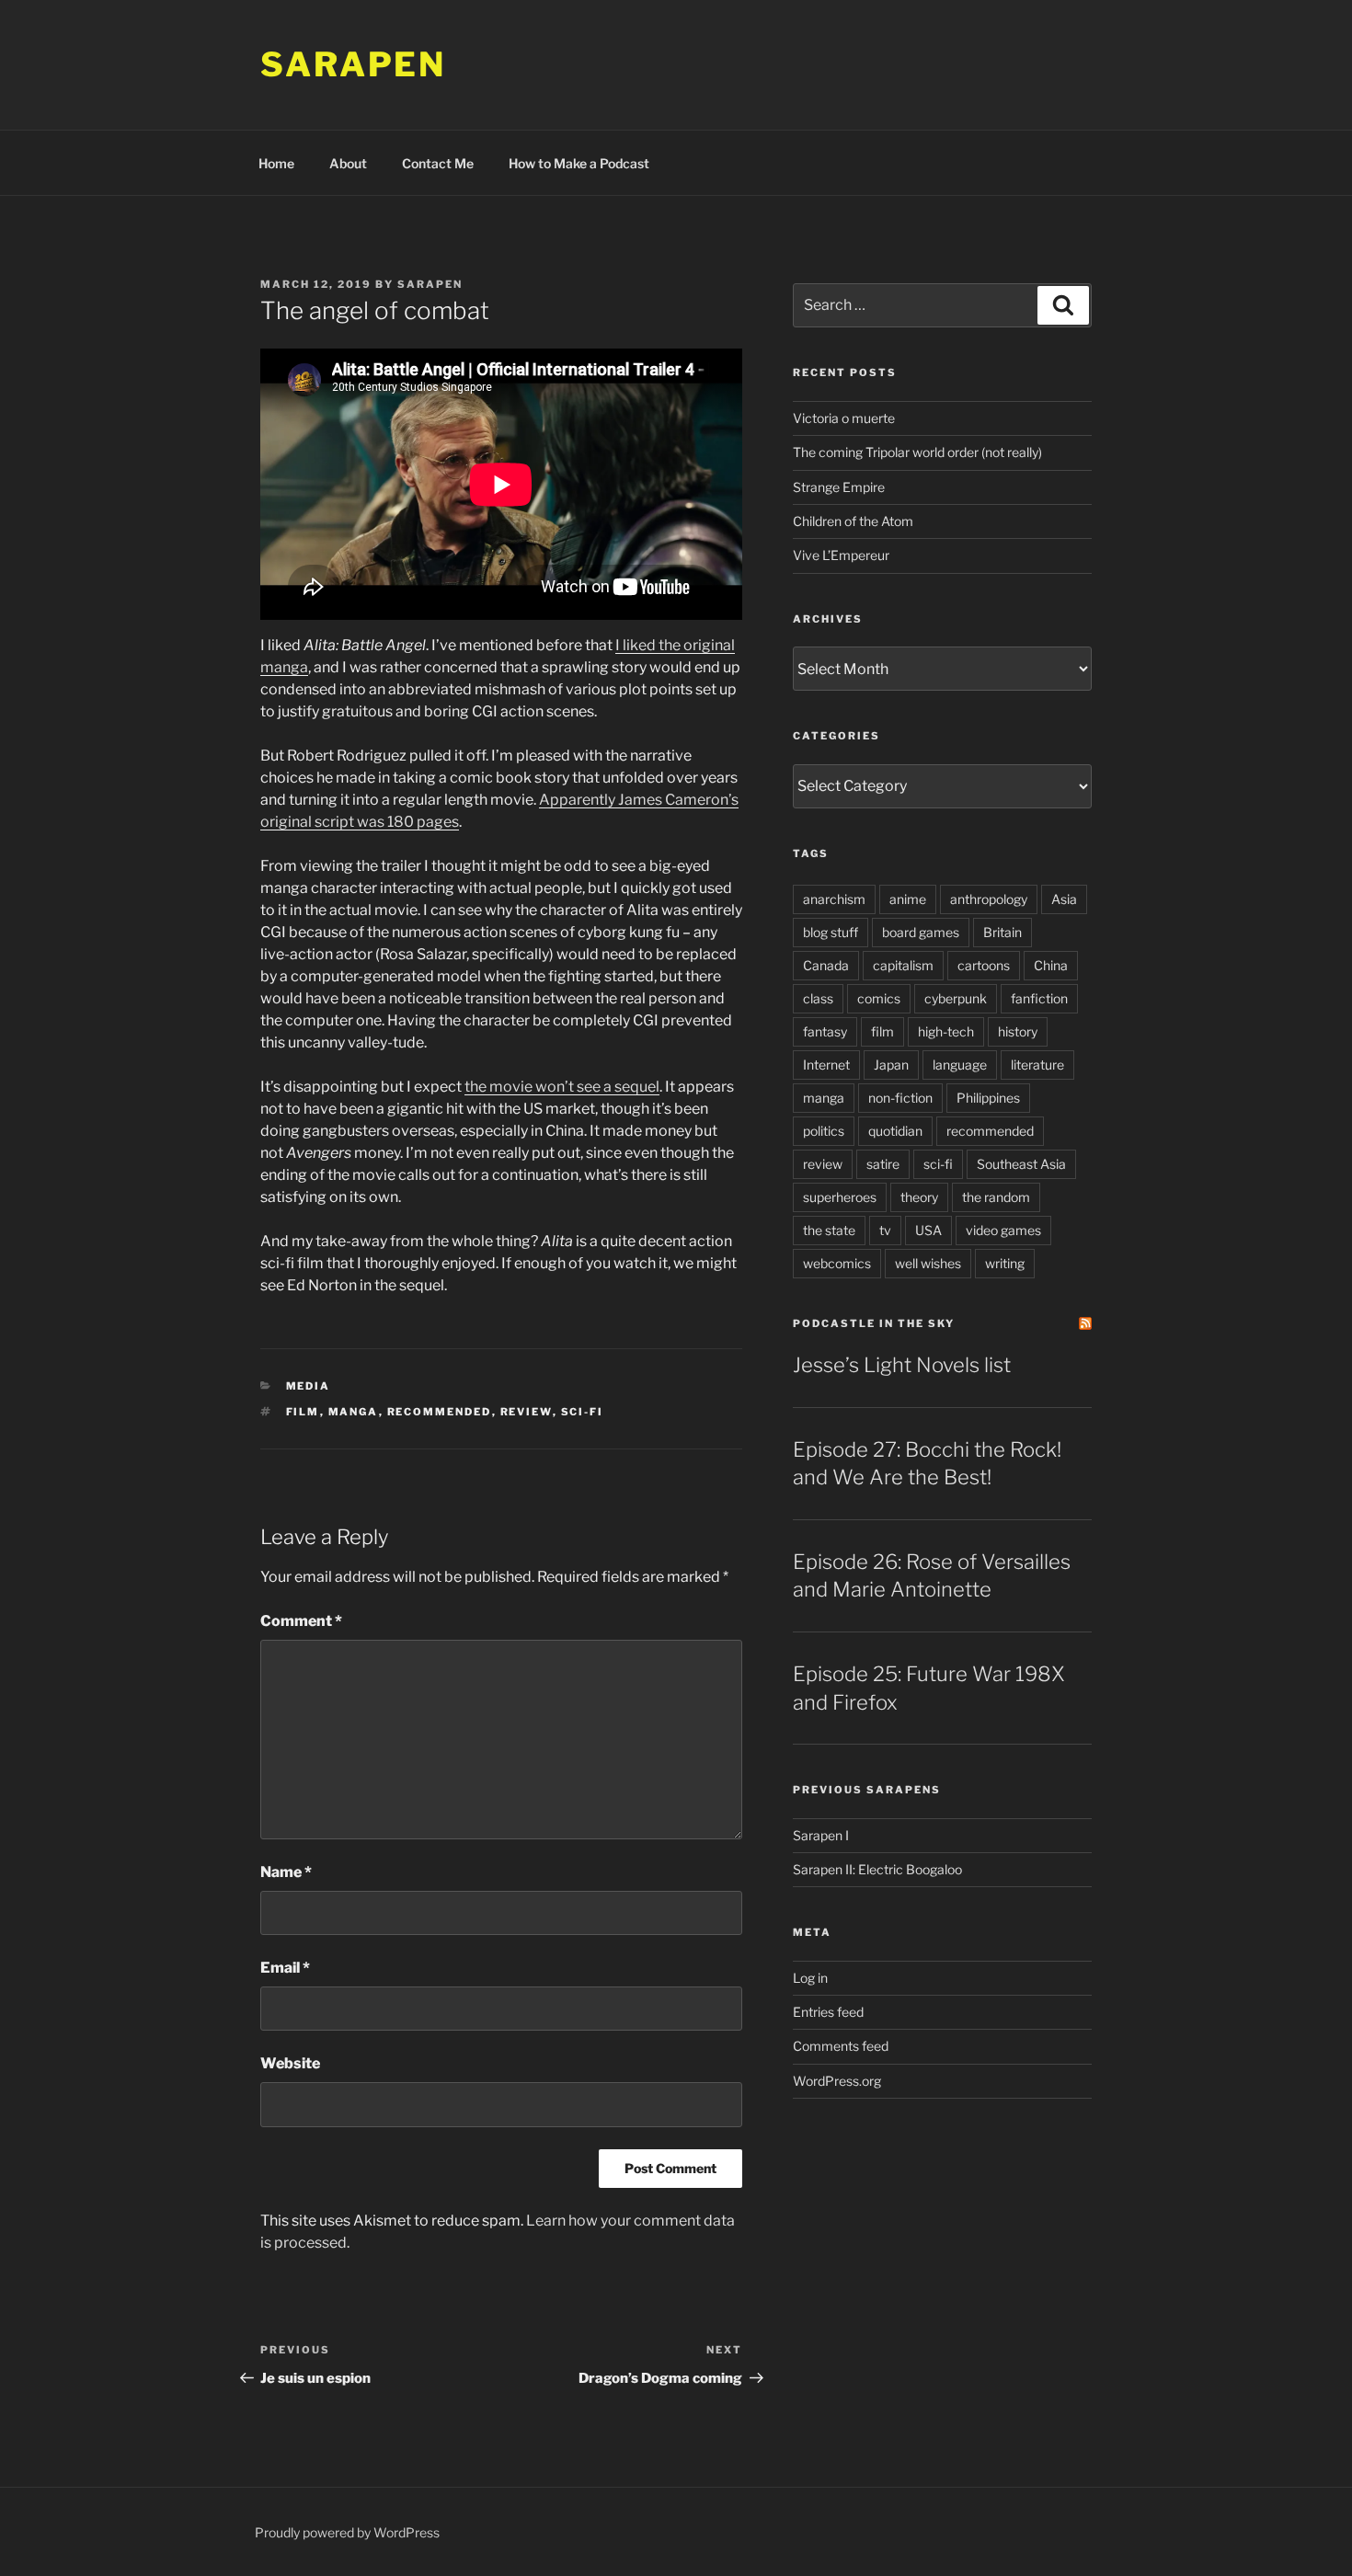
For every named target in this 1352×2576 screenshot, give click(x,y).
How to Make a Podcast (579, 163)
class (818, 998)
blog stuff (831, 932)
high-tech (946, 1031)
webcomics (837, 1263)
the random (996, 1197)
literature (1037, 1065)
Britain (1003, 932)
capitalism (903, 965)
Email (285, 1968)
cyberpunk (956, 998)
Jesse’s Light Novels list (902, 1365)
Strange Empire (839, 487)
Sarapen (353, 64)
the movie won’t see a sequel (562, 1087)
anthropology (989, 899)
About (348, 163)
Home (276, 163)
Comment (301, 1621)
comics (879, 998)
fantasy (825, 1031)
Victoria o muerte (844, 418)
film (303, 1412)
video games (1003, 1230)
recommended (440, 1412)
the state (829, 1230)
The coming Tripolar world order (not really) (917, 452)
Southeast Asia (1021, 1164)
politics (824, 1131)
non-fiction (900, 1098)
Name (286, 1872)
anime (908, 899)
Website (290, 2063)
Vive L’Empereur (841, 555)
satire (883, 1164)
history (1018, 1031)
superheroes (840, 1197)
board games (921, 932)
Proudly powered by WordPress (347, 2532)
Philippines (988, 1098)
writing (1005, 1263)
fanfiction (1039, 998)
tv (885, 1230)
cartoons (984, 965)
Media (309, 1386)
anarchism (834, 899)
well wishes (928, 1263)
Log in (810, 1978)
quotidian (895, 1131)
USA (928, 1230)
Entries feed (828, 2012)
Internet (826, 1065)
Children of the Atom (853, 521)
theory (919, 1197)
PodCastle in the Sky (874, 1323)
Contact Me (438, 163)
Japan (891, 1065)
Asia (1064, 899)
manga (354, 1412)
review (527, 1412)
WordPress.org (837, 2081)
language (960, 1065)
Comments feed (841, 2046)
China (1051, 965)
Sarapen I (821, 1835)
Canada (826, 965)
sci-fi (583, 1412)
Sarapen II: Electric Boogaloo (877, 1869)
